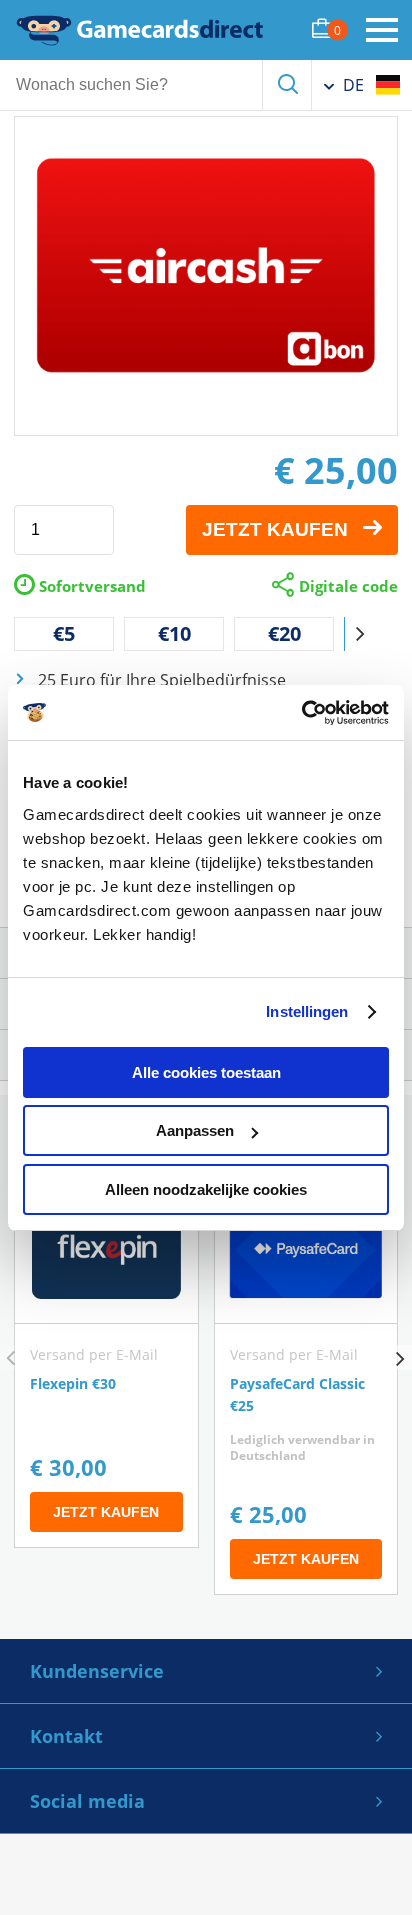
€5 (64, 633)
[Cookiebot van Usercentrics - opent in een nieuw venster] (301, 713)
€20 (284, 633)
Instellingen (307, 1011)
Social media (87, 1801)
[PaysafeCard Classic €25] (306, 1385)
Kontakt (66, 1736)
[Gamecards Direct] (140, 30)
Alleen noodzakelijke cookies (206, 1189)
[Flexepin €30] (106, 1362)
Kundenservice (97, 1671)
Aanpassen (195, 1130)
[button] (360, 634)
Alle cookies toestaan (206, 1072)
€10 (174, 633)
